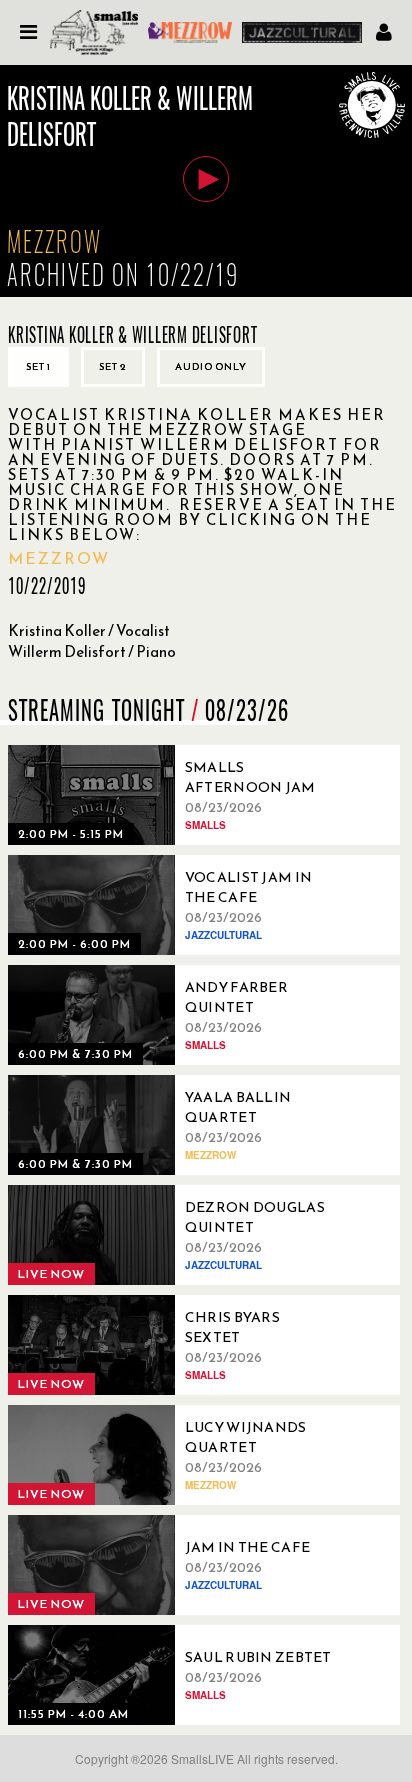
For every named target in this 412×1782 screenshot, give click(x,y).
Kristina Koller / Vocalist (89, 630)
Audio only (211, 366)
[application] (206, 181)
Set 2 (113, 366)
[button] (206, 179)
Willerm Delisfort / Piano (92, 651)
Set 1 (38, 366)
